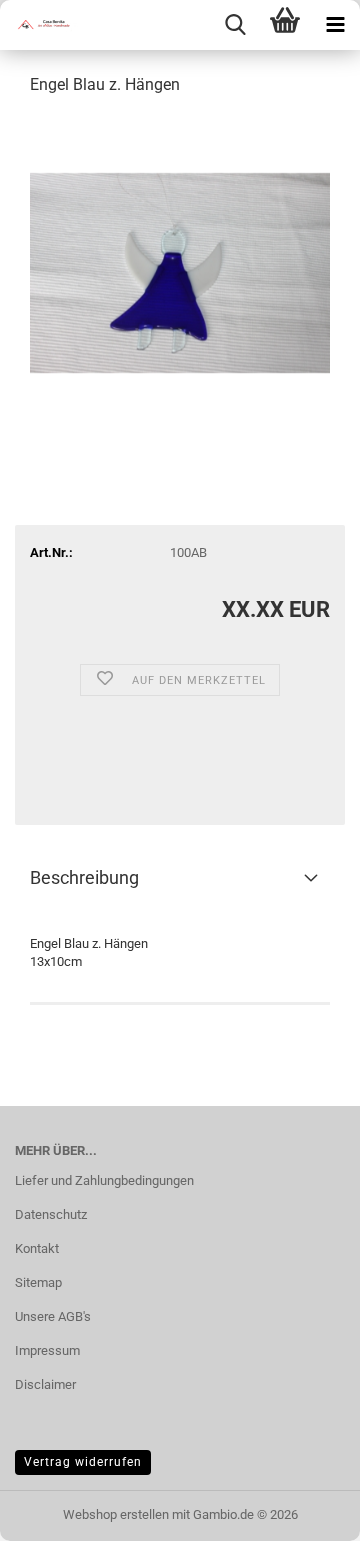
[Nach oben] (305, 1511)
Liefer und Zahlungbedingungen (104, 1180)
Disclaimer (45, 1384)
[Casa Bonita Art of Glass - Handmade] (40, 25)
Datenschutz (51, 1214)
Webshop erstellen (116, 1514)
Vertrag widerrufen (83, 1462)
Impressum (47, 1350)
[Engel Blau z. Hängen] (180, 263)
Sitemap (38, 1282)
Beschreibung (84, 877)
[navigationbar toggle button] (335, 25)
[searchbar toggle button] (235, 25)
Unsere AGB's (53, 1316)
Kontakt (37, 1248)
